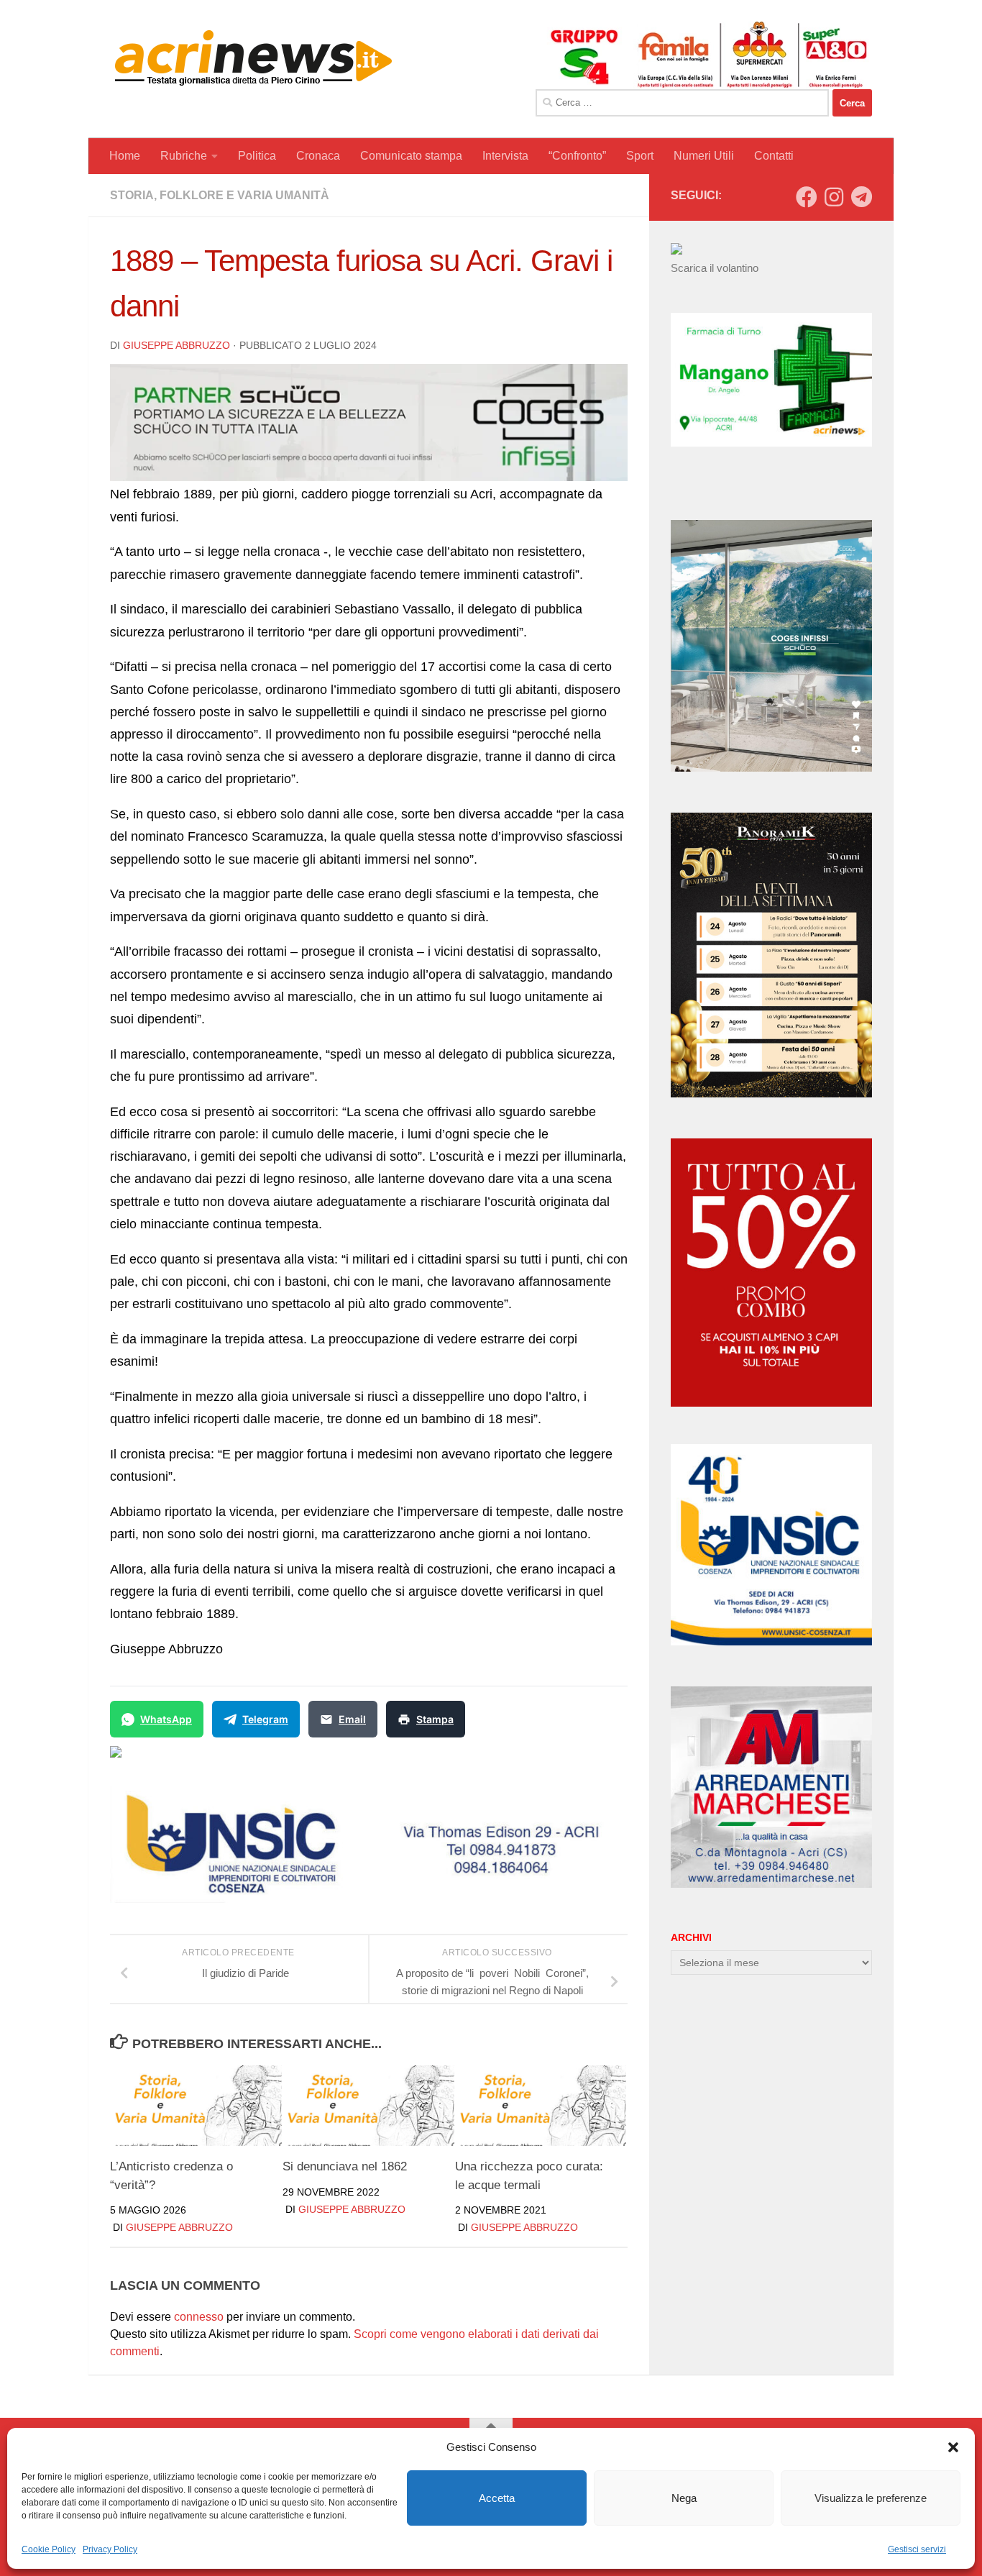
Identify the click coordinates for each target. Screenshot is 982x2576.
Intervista (505, 156)
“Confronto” (577, 156)
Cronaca (318, 156)
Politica (257, 156)
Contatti (774, 156)
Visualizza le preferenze (871, 2498)
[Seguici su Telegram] (861, 197)
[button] (953, 2447)
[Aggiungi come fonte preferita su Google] (189, 1760)
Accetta (497, 2498)
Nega (684, 2498)
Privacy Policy (110, 2549)
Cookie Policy (49, 2549)
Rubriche (184, 156)
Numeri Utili (704, 156)
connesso (199, 2317)
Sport (640, 156)
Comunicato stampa (411, 156)
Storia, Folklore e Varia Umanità (220, 195)
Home (125, 156)
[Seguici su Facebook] (807, 197)
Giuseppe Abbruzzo (176, 345)
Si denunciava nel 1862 (345, 2166)
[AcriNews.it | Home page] (254, 58)
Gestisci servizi (917, 2549)
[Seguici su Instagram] (834, 197)
